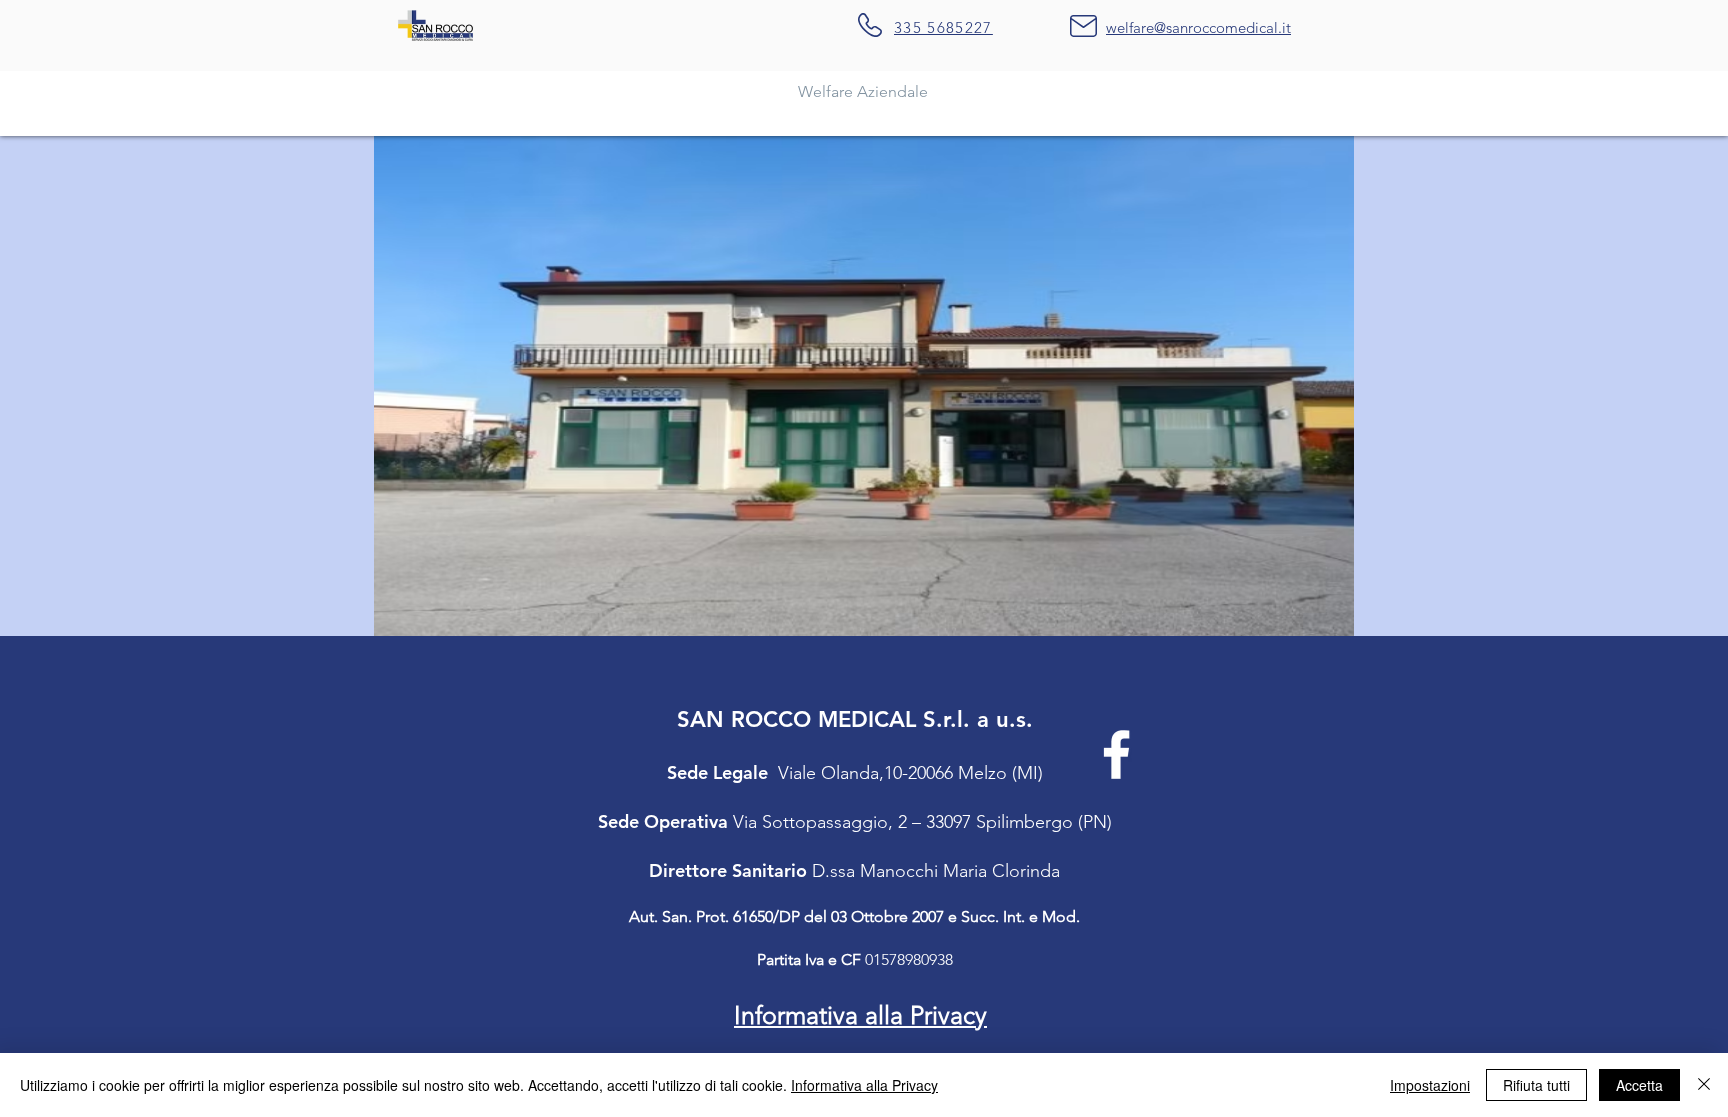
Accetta (1639, 1085)
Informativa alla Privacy (864, 1085)
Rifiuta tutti (1536, 1085)
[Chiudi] (1704, 1085)
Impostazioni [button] (1430, 1085)
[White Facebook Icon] (1116, 754)
